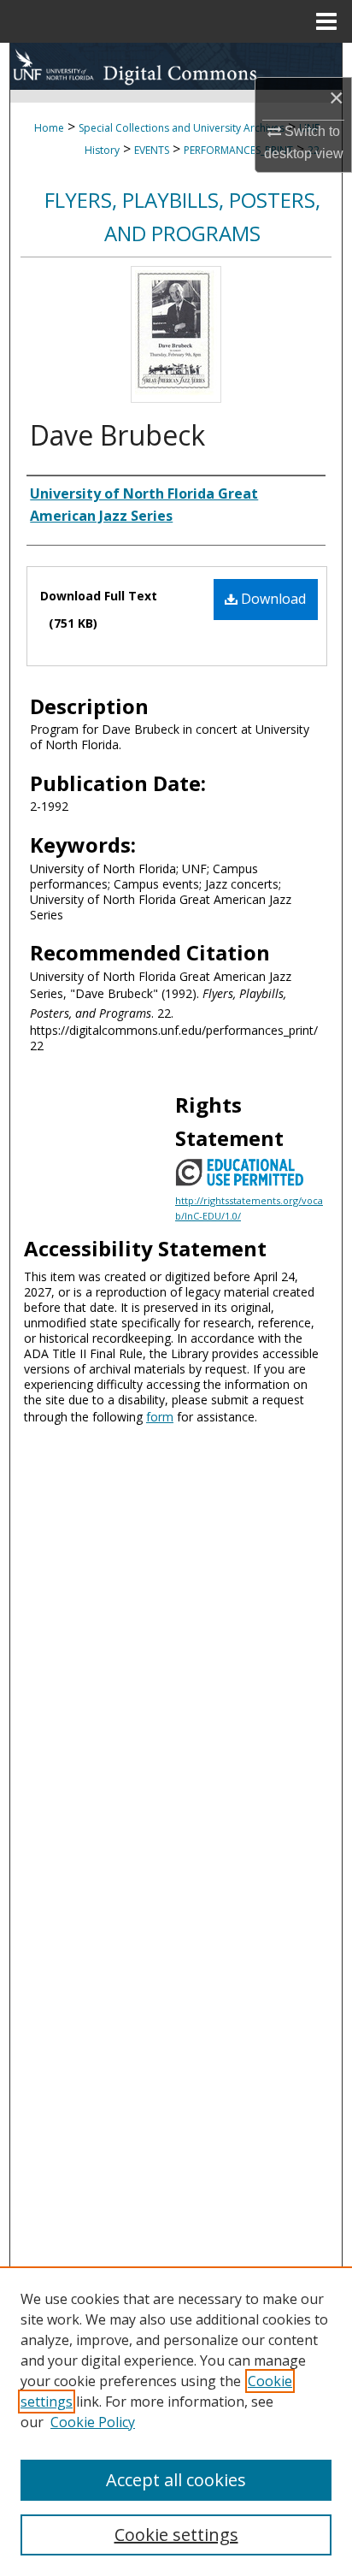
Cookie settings (176, 2535)
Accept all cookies (176, 2480)
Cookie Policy (93, 2422)
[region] (176, 2421)
